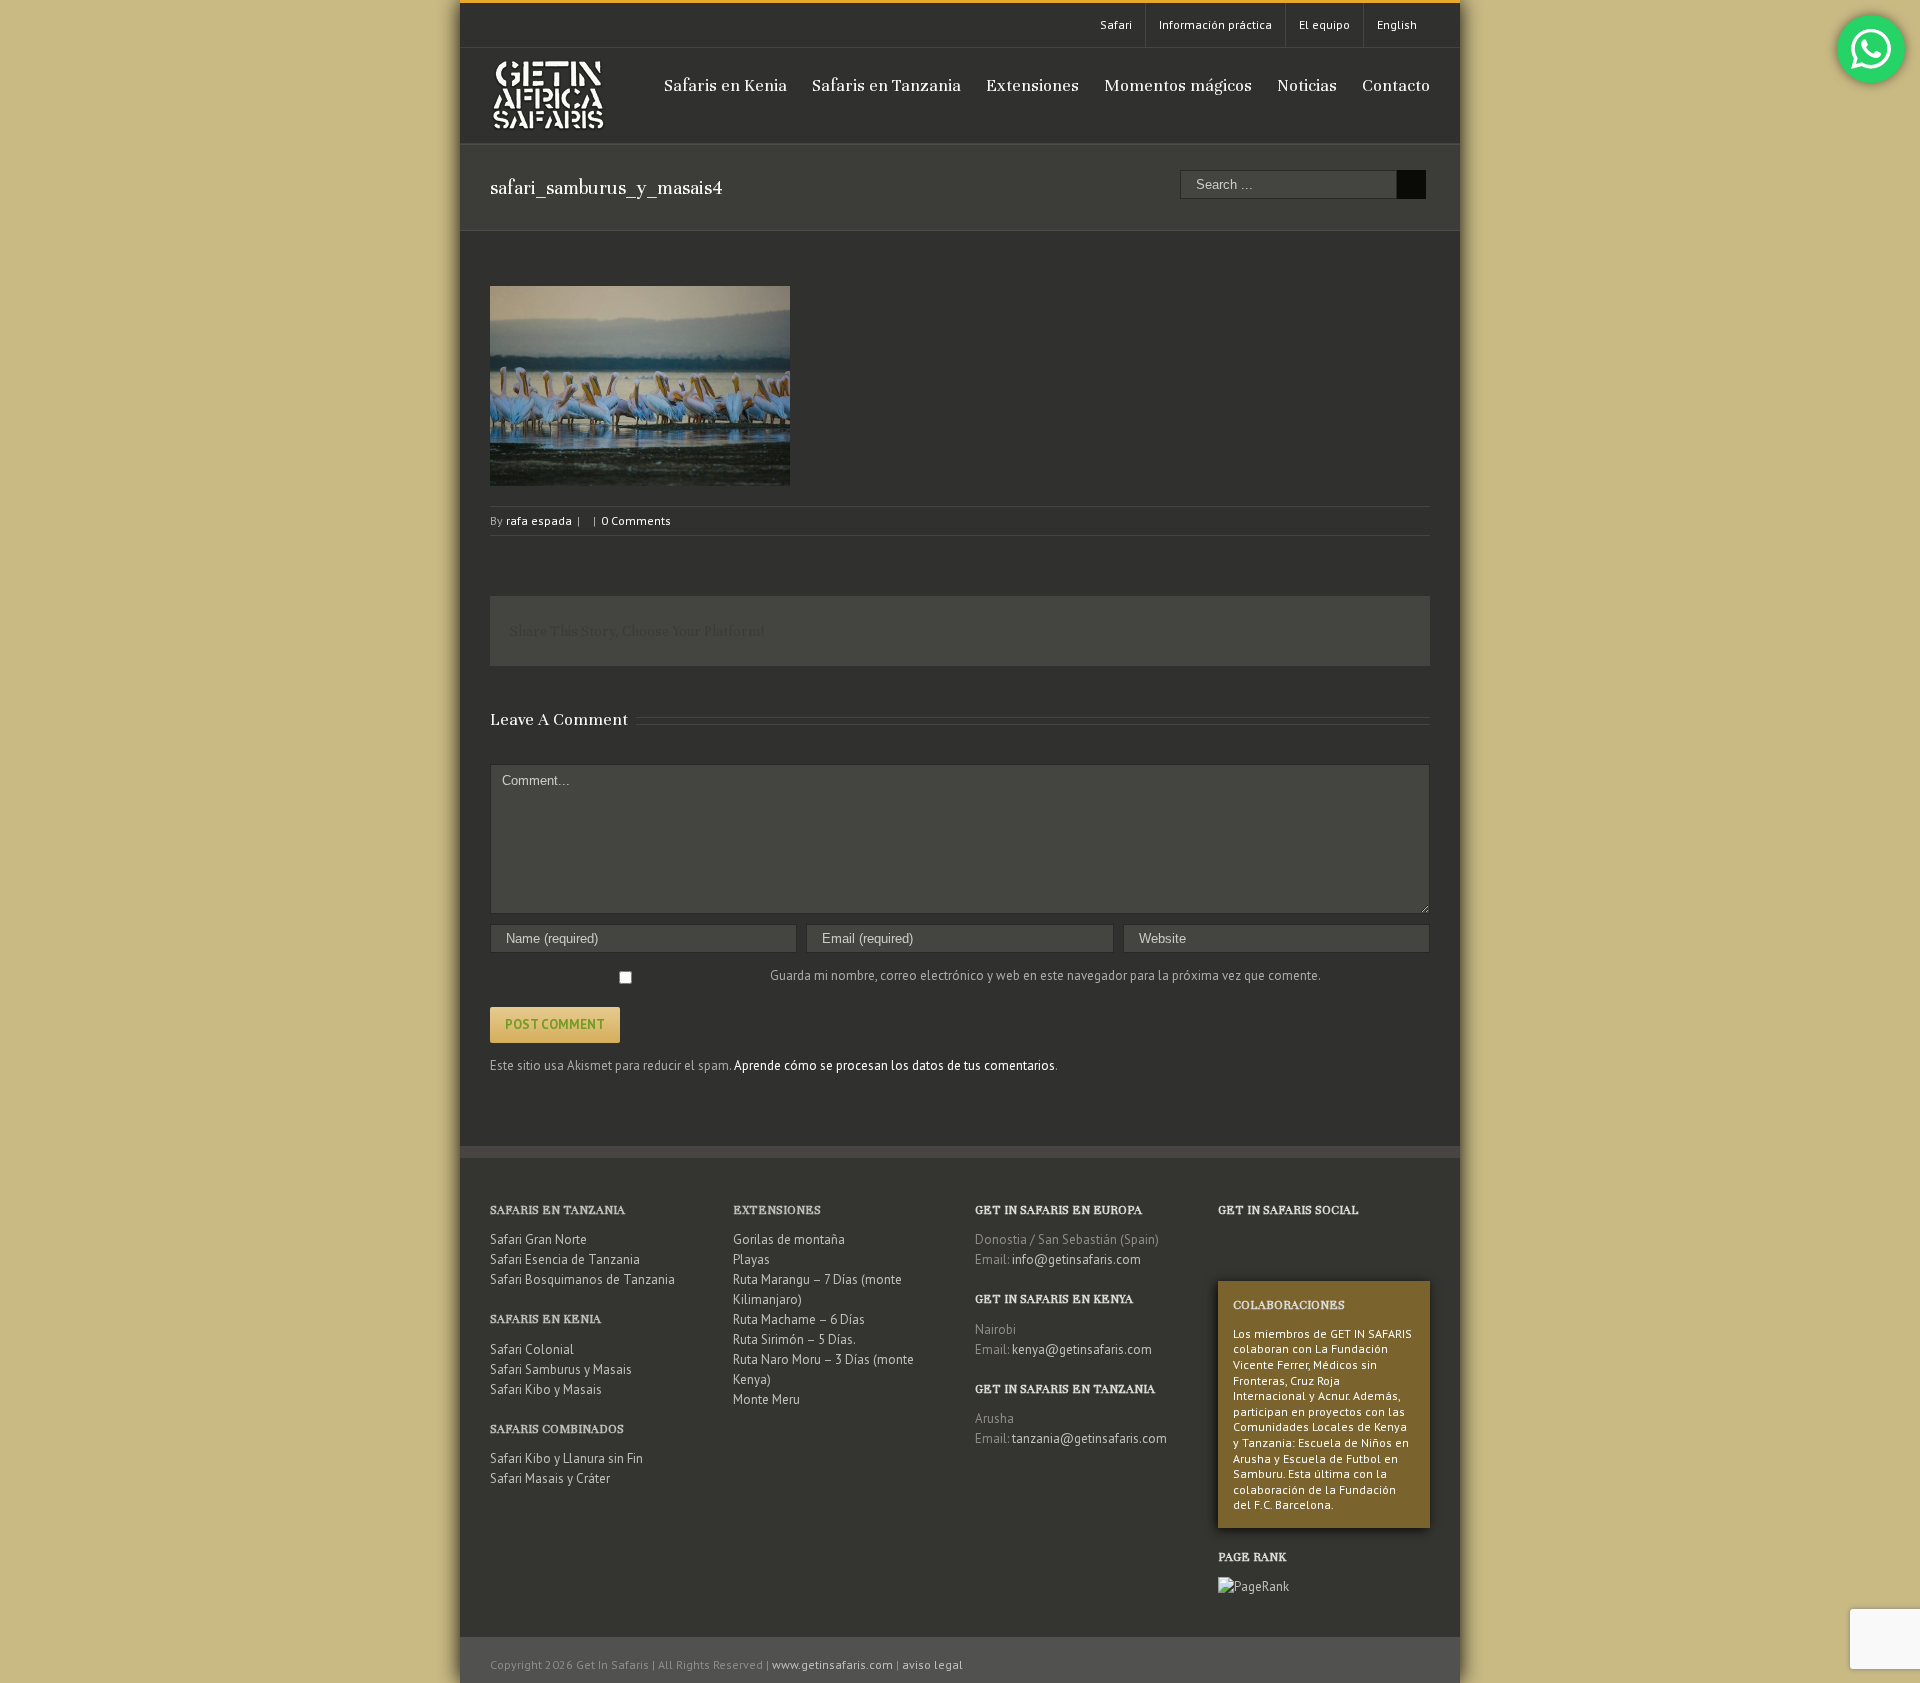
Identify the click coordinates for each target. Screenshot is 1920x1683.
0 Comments (636, 520)
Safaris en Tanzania (557, 1210)
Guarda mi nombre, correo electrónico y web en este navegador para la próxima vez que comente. (1045, 975)
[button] (640, 386)
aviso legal (932, 1664)
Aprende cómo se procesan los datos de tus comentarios (894, 1065)
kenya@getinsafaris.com (1082, 1349)
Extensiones (777, 1210)
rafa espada (539, 520)
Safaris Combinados (557, 1429)
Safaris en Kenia (545, 1319)
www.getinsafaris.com (832, 1664)
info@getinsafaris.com (1076, 1259)
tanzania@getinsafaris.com (1089, 1438)
